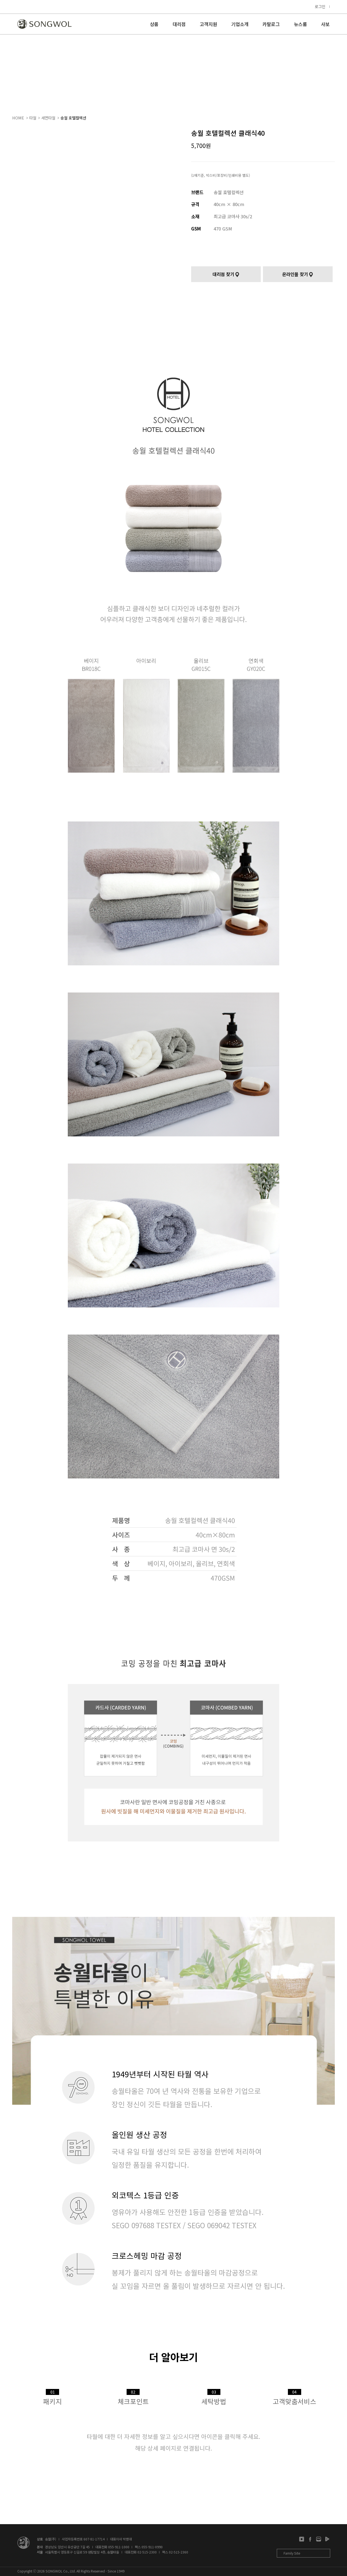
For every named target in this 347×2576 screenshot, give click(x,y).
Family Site (292, 2553)
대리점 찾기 (223, 274)
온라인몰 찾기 (295, 274)
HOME (18, 118)
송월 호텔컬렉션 (73, 118)
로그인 (320, 6)
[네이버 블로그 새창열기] (319, 2539)
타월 (33, 118)
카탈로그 (271, 25)
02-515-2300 (147, 2552)
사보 (325, 25)
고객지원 (208, 25)
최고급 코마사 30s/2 (233, 216)
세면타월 (48, 118)
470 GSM (223, 229)
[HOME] (44, 24)
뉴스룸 (300, 25)
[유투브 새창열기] (327, 2539)
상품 (154, 25)
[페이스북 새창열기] (310, 2539)
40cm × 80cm (229, 204)
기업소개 (240, 25)
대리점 (179, 25)
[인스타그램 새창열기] (302, 2539)
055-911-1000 (119, 2547)
